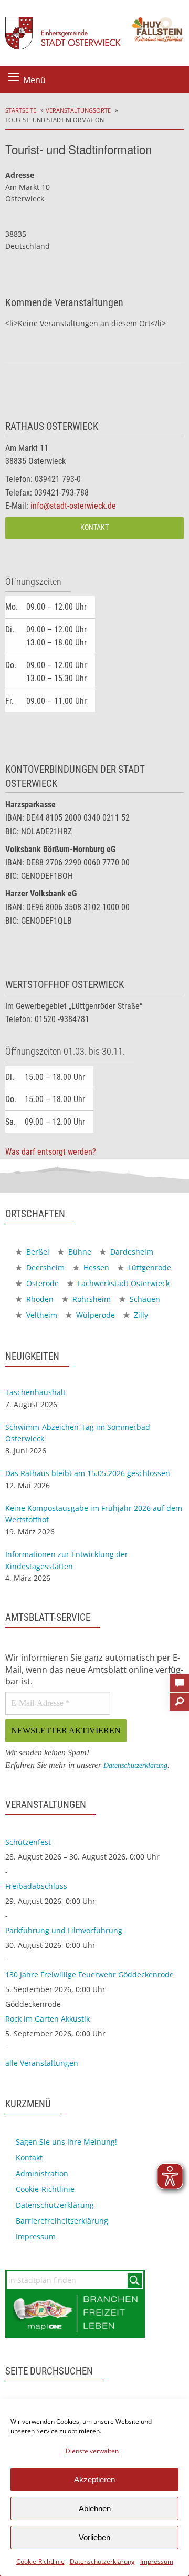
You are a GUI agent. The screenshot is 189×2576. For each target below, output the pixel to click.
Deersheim (44, 1267)
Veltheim (41, 1315)
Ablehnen (95, 2508)
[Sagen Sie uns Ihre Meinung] (179, 1680)
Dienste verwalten (92, 2451)
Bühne (79, 1252)
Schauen (144, 1299)
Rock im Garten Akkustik (48, 2019)
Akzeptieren (94, 2479)
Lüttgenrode (149, 1267)
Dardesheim (131, 1252)
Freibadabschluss (36, 1886)
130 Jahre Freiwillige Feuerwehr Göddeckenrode (90, 1974)
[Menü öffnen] (14, 77)
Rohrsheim (91, 1299)
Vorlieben (94, 2537)
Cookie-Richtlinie (40, 2562)
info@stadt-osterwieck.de (73, 506)
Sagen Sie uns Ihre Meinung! (66, 2142)
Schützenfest (28, 1842)
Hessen (95, 1267)
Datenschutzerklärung (102, 2562)
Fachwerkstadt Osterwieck (123, 1283)
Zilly (140, 1315)
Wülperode (94, 1315)
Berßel (37, 1252)
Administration (42, 2173)
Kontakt (94, 527)
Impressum (157, 2562)
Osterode (41, 1283)
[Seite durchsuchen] (179, 1699)
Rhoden (39, 1299)
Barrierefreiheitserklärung (62, 2221)
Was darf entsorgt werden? (51, 1152)
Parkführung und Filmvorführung (64, 1930)
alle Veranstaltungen (42, 2063)
